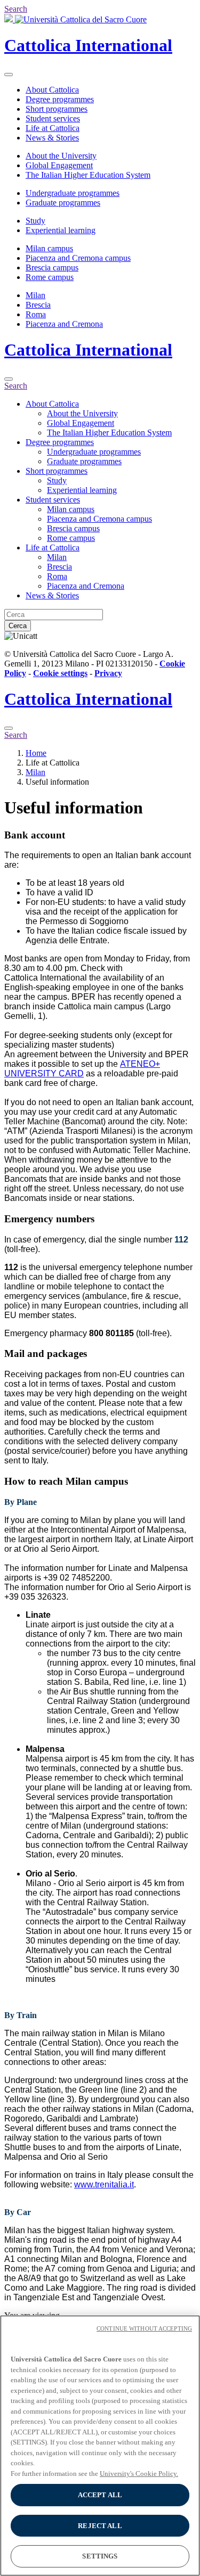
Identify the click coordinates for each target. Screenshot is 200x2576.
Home (36, 753)
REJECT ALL (100, 2526)
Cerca (18, 626)
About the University (61, 156)
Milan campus (49, 248)
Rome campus (50, 277)
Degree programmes (60, 99)
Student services (53, 118)
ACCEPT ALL (100, 2495)
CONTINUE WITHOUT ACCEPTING (144, 2328)
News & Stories (52, 138)
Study (35, 221)
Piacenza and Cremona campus (78, 258)
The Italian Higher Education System (88, 175)
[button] (100, 835)
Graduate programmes (63, 203)
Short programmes (57, 109)
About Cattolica (52, 90)
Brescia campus (52, 268)
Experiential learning (61, 230)
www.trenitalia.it (104, 2184)
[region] (100, 2446)
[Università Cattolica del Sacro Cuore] (75, 19)
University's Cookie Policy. (139, 2474)
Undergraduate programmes (73, 193)
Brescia (38, 305)
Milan (35, 295)
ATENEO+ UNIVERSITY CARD (82, 1069)
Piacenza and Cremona (64, 324)
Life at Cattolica (53, 128)
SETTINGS (100, 2556)
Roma (36, 314)
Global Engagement (59, 165)
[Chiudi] (9, 379)
